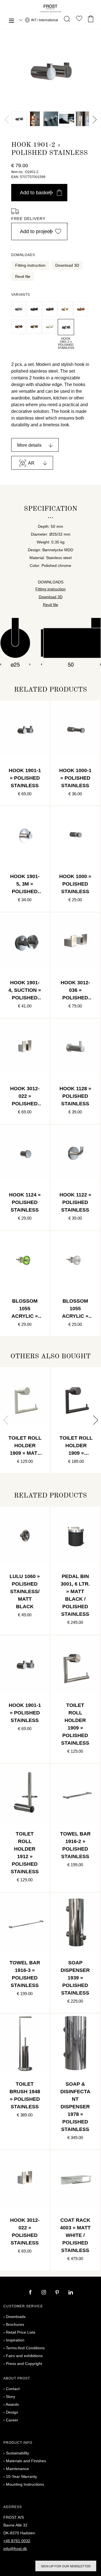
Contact (13, 2389)
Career (12, 2420)
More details (29, 445)
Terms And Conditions (25, 2348)
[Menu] (12, 21)
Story (11, 2397)
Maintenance (17, 2469)
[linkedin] (71, 2293)
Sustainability (18, 2453)
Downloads (16, 2317)
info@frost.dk (15, 2549)
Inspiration (15, 2340)
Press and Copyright (24, 2364)
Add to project (35, 231)
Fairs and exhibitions (24, 2356)
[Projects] (79, 20)
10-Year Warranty (21, 2476)
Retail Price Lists (21, 2332)
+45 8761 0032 (17, 2541)
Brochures (15, 2324)
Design (12, 2412)
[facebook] (31, 2293)
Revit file (23, 276)
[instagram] (44, 2293)
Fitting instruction (30, 265)
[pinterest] (58, 2293)
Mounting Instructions (25, 2484)
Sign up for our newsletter (66, 2566)
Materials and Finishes (26, 2461)
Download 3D (67, 265)
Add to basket (35, 193)
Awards (12, 2404)
